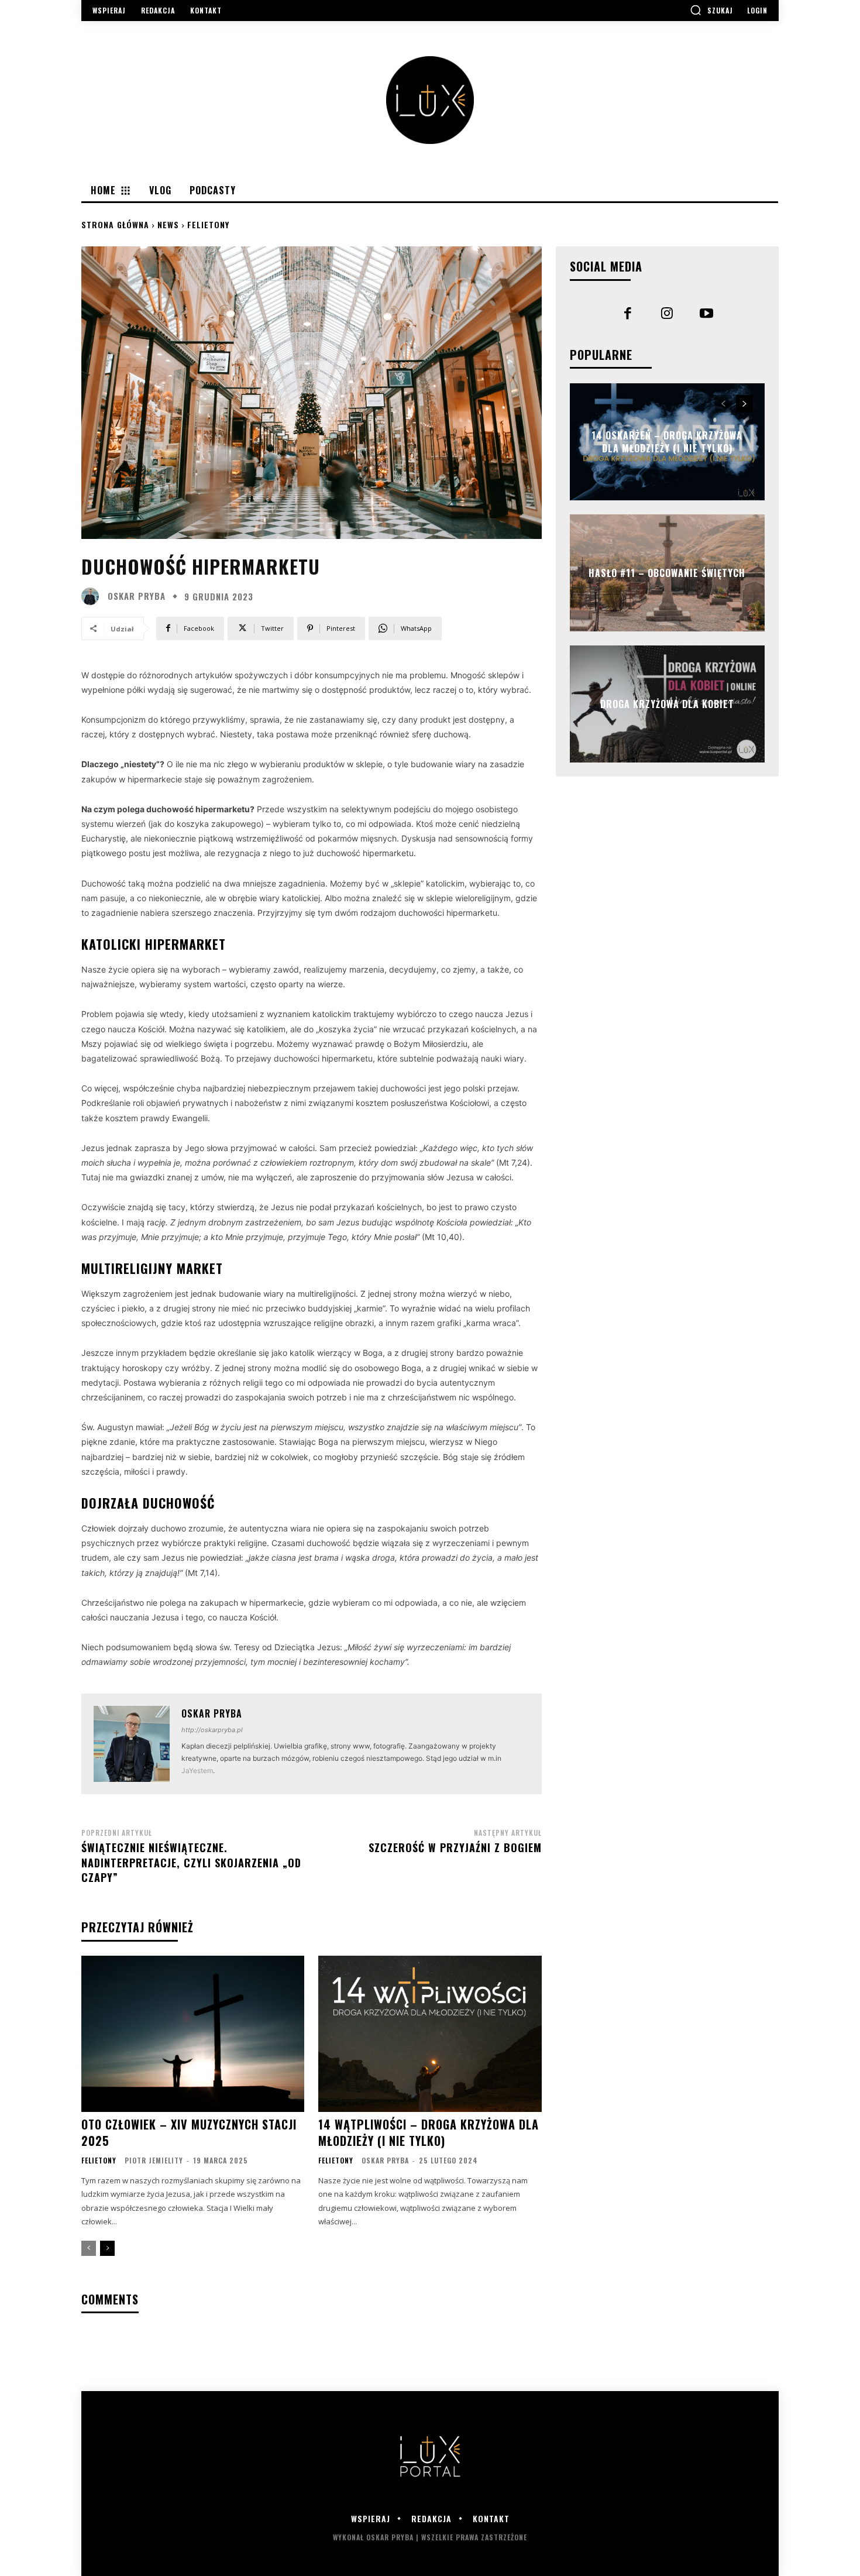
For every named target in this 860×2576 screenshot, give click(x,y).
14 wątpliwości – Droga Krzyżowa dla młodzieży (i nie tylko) (429, 2132)
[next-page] (107, 2248)
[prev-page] (89, 2248)
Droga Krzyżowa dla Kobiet (667, 703)
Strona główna (115, 224)
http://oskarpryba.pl (212, 1730)
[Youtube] (707, 315)
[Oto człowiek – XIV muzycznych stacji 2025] (193, 2034)
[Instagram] (668, 315)
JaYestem (197, 1770)
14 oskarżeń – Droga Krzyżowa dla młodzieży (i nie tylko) (667, 441)
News (168, 224)
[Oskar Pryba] (93, 596)
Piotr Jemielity (154, 2160)
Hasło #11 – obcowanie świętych (667, 572)
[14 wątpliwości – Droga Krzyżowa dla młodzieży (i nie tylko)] (430, 2034)
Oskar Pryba (137, 596)
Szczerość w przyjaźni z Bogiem (455, 1847)
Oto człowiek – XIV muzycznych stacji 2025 (189, 2132)
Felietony (208, 224)
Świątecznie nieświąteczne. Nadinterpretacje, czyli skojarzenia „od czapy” (191, 1862)
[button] (711, 10)
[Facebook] (628, 315)
